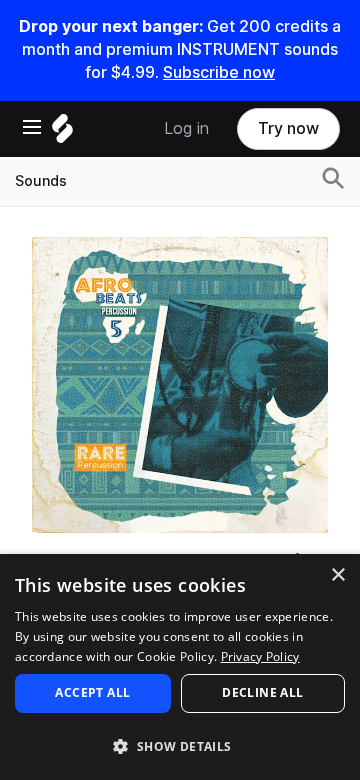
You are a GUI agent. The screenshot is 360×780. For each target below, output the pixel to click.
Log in (186, 128)
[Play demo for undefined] (180, 385)
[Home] (62, 133)
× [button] (337, 575)
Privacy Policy (260, 656)
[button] (180, 745)
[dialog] (180, 667)
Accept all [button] (92, 692)
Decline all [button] (262, 692)
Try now (288, 128)
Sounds (41, 181)
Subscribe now (219, 72)
